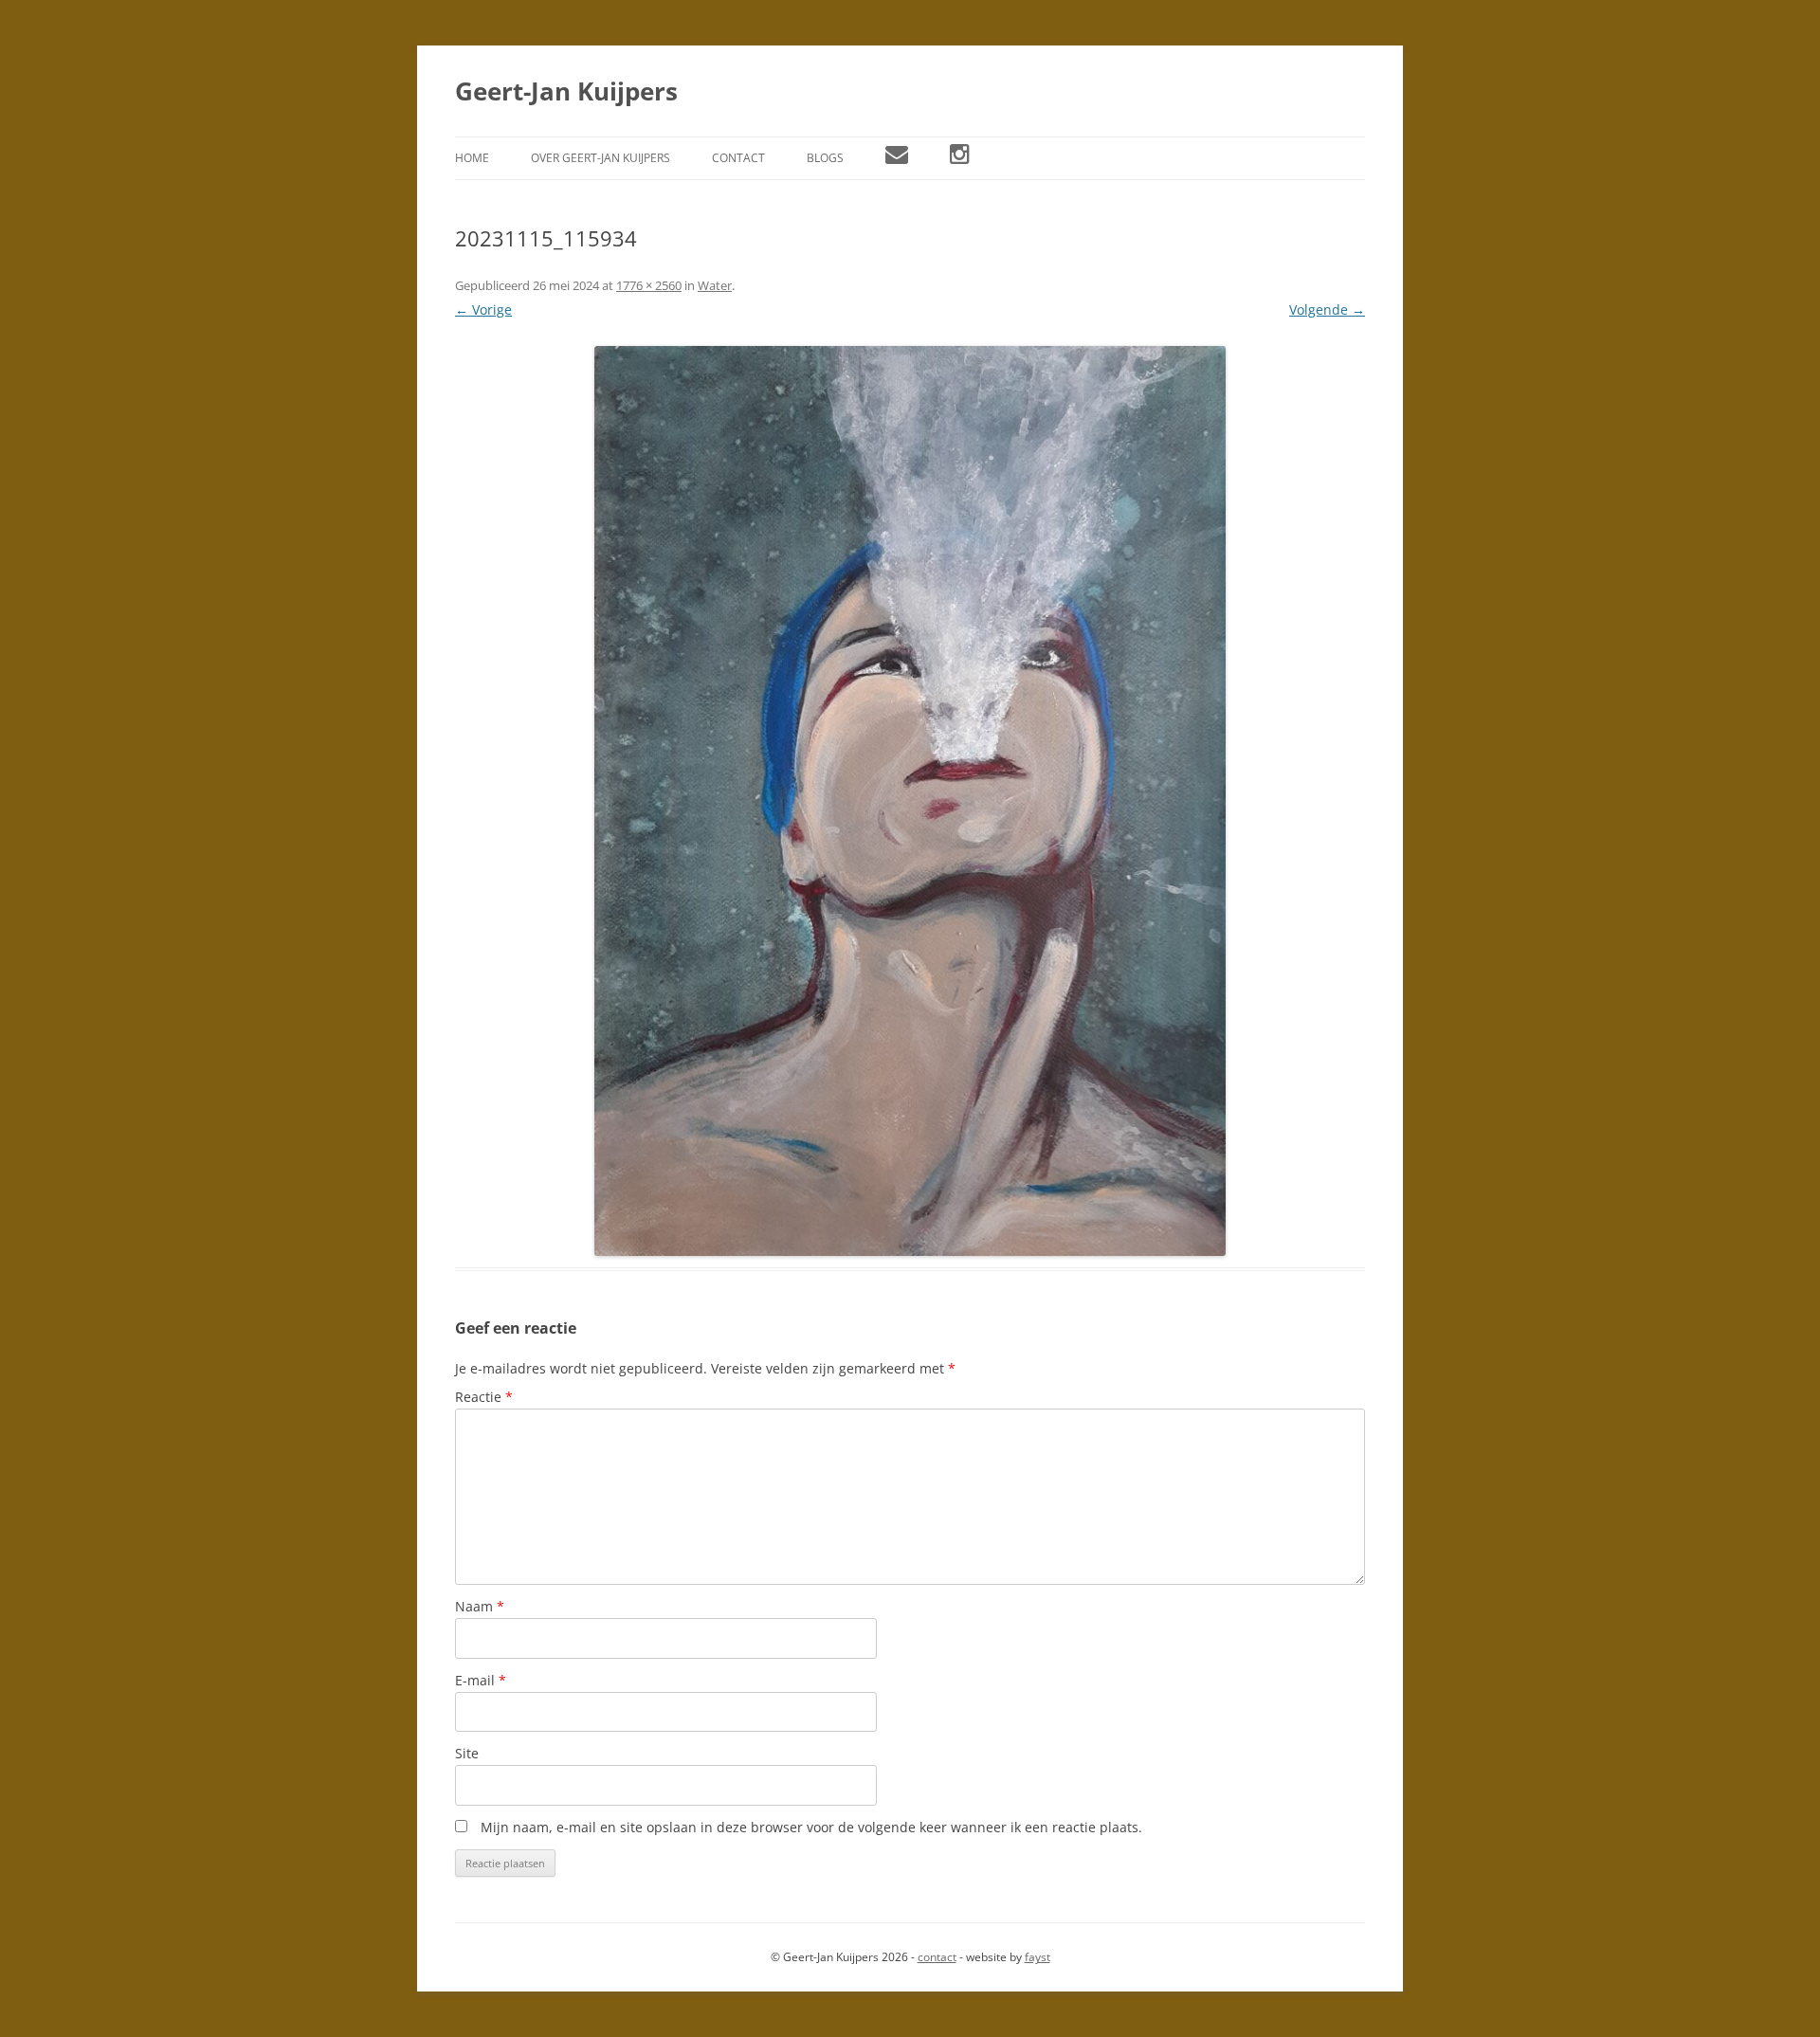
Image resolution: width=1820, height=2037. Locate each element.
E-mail (481, 1680)
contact (937, 1957)
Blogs (825, 158)
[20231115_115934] (910, 801)
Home (472, 158)
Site (467, 1753)
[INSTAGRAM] (960, 158)
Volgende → (1327, 309)
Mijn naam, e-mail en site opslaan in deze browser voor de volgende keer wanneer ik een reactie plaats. (811, 1827)
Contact (738, 158)
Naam (480, 1606)
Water (715, 285)
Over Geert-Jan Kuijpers (601, 158)
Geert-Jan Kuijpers (566, 91)
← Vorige (483, 309)
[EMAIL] (897, 158)
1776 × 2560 (649, 285)
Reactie (484, 1397)
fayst (1037, 1957)
